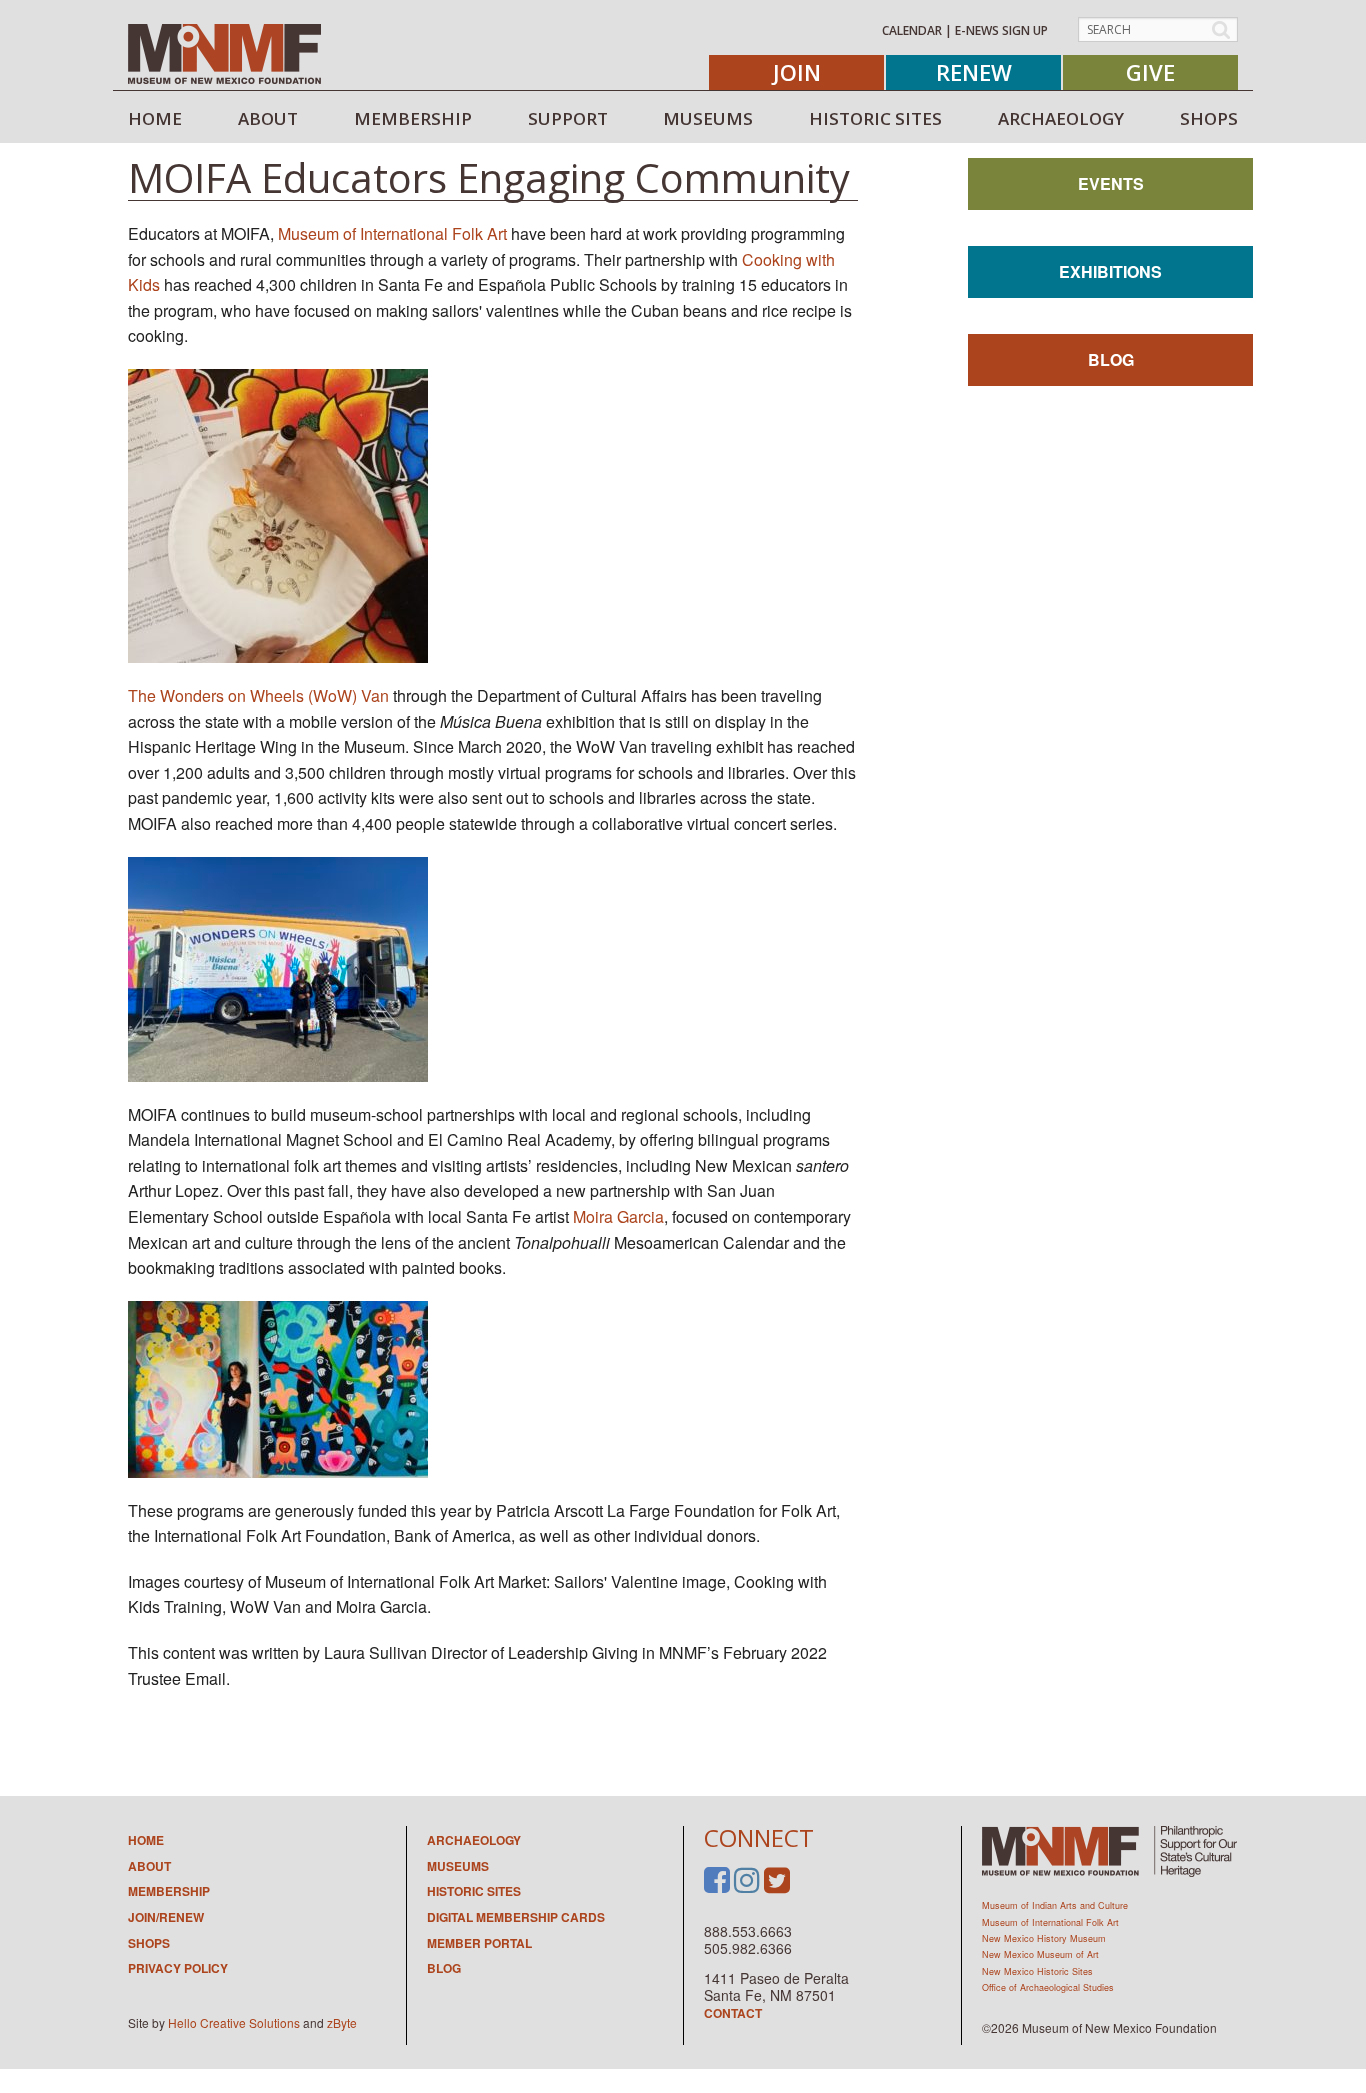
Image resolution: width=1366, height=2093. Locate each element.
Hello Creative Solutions (234, 2022)
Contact (733, 2013)
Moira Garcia (618, 1216)
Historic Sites (474, 1891)
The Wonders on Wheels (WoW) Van (258, 695)
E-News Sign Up (1001, 30)
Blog (1111, 359)
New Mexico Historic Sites (1037, 1971)
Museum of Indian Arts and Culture (1055, 1905)
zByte (342, 2022)
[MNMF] (224, 53)
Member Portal (479, 1943)
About (149, 1866)
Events (1111, 183)
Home (146, 1840)
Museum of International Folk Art (392, 233)
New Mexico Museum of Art (1040, 1954)
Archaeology (474, 1840)
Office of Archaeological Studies (1048, 1987)
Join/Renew (166, 1917)
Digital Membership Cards (516, 1917)
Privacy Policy (178, 1968)
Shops (149, 1943)
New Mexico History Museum (1044, 1938)
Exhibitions (1110, 271)
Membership (169, 1891)
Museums (458, 1866)
